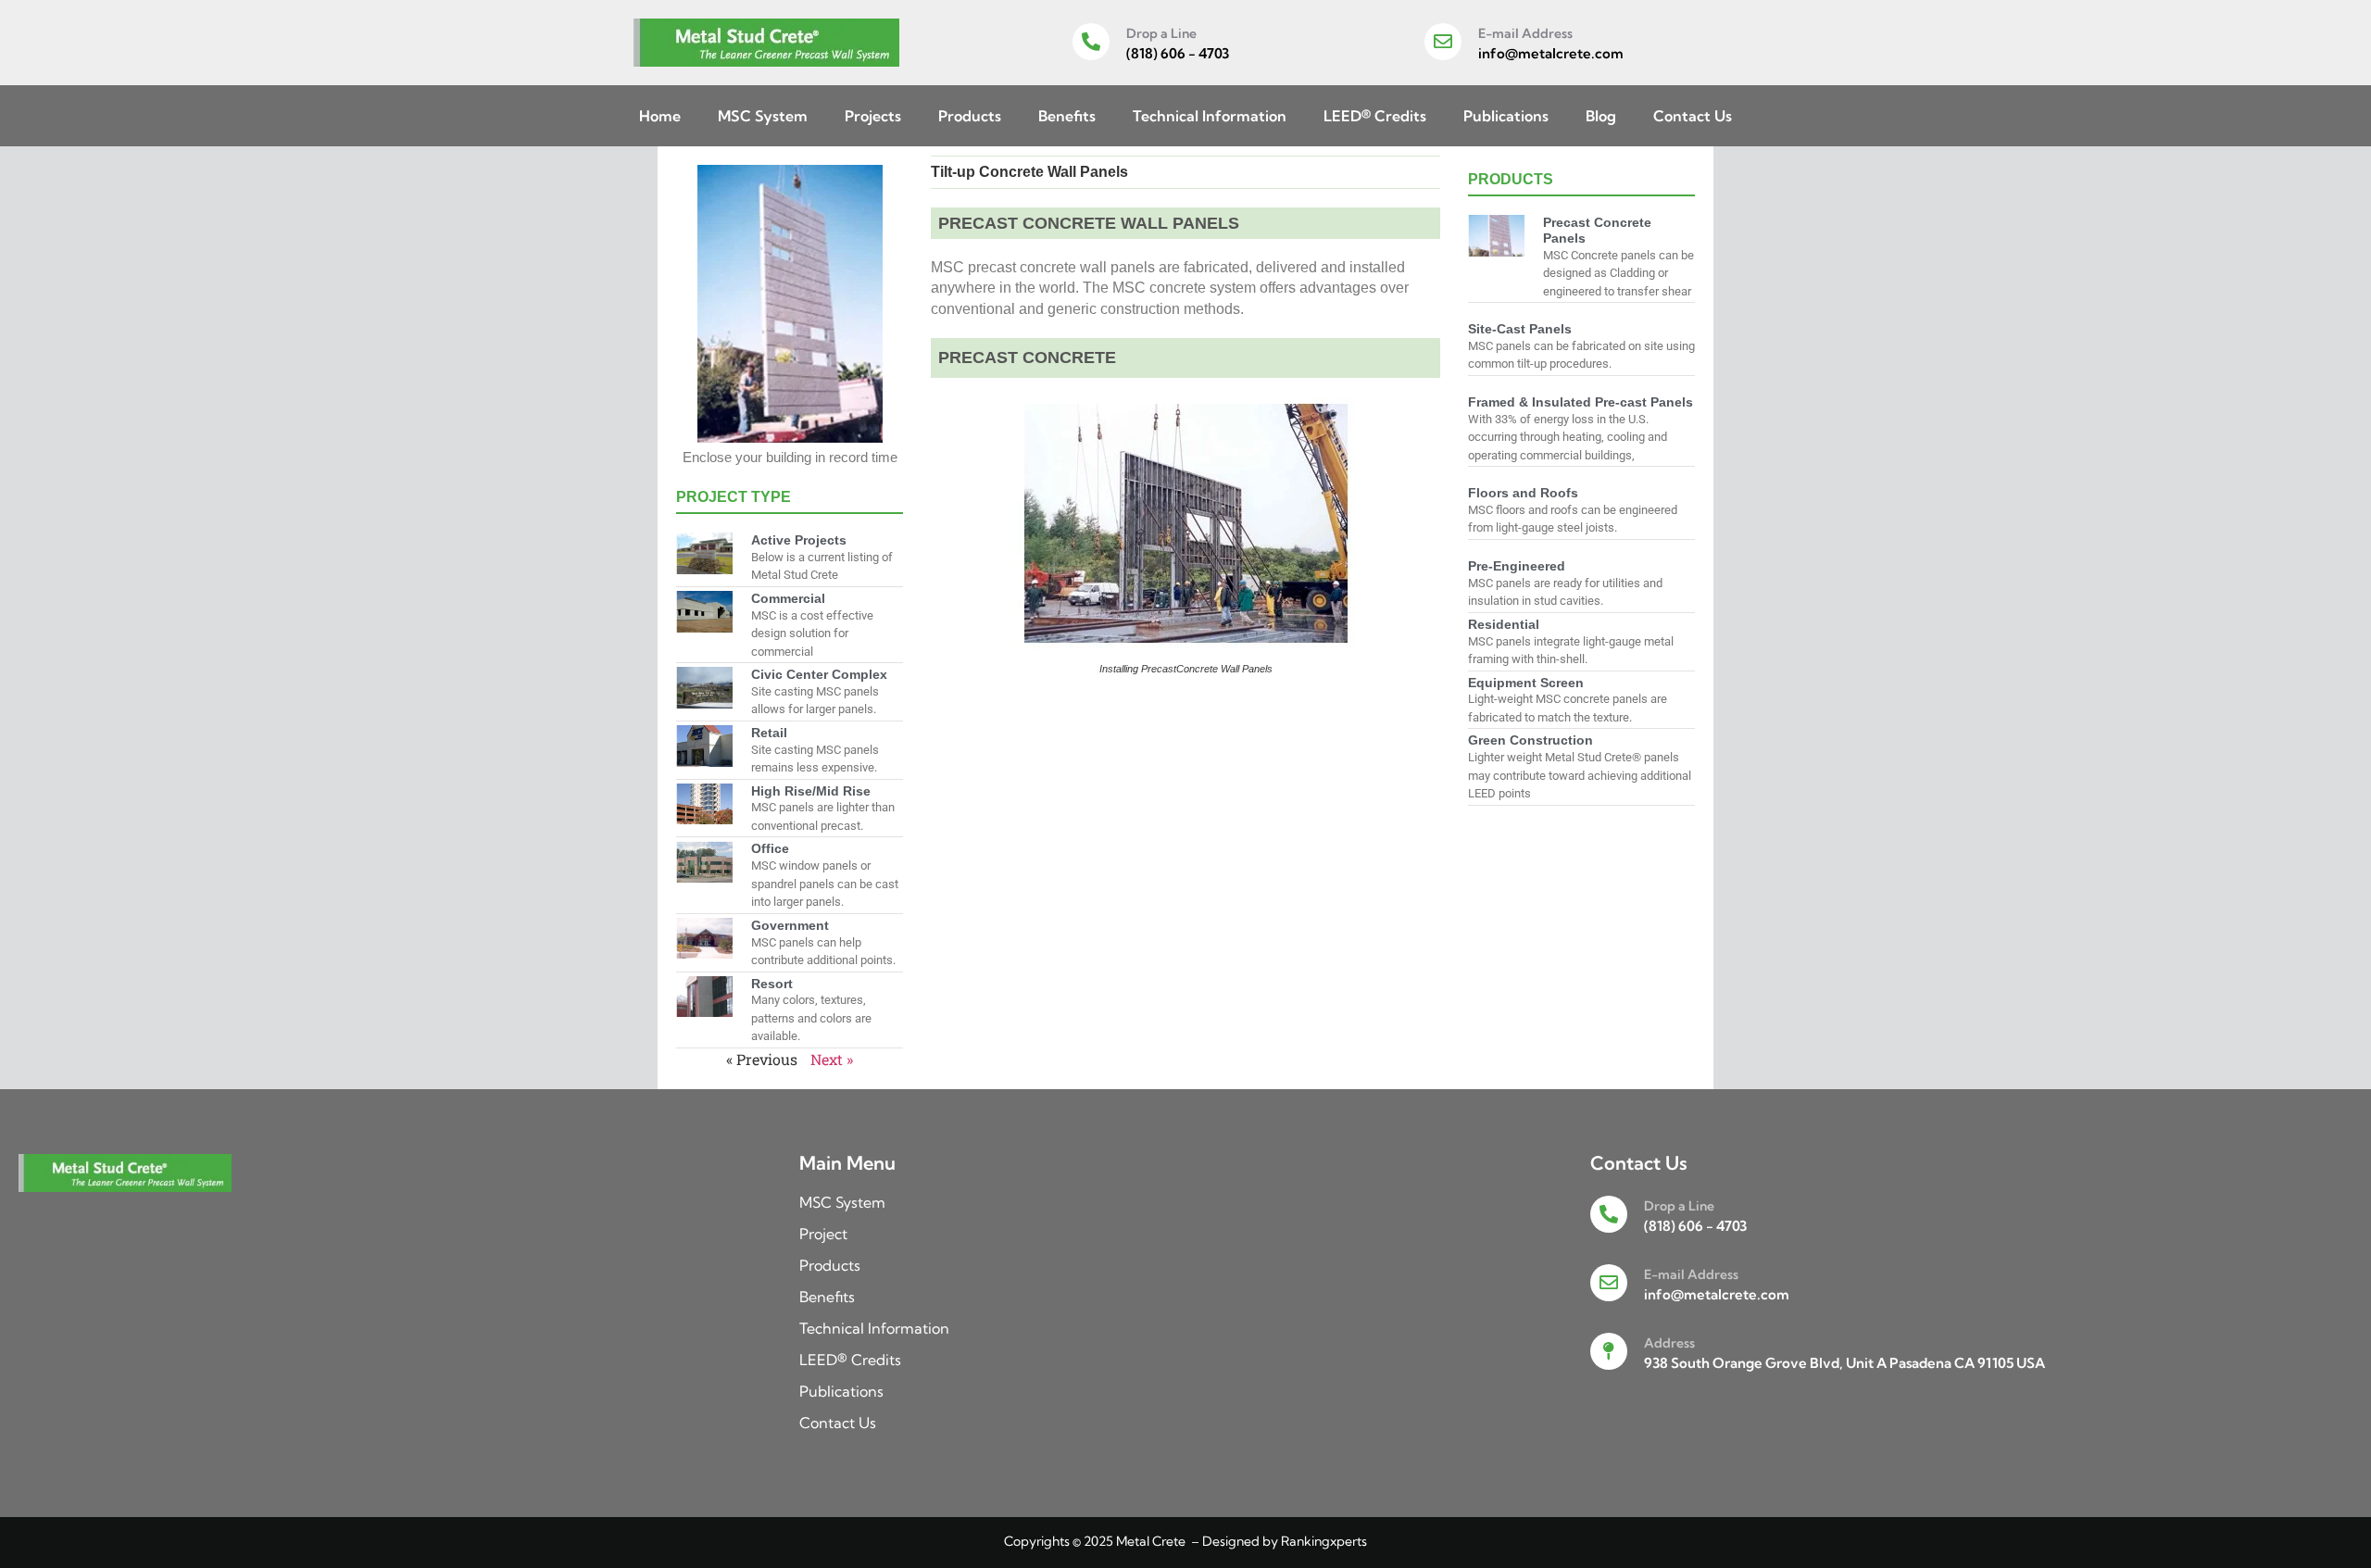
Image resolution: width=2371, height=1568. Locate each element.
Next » (832, 1059)
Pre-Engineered (1517, 566)
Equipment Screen (1526, 683)
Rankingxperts (1324, 1541)
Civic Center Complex (819, 674)
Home (660, 116)
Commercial (788, 598)
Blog (1601, 116)
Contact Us (1693, 116)
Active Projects (799, 540)
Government (790, 925)
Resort (772, 984)
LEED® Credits (1375, 116)
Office (770, 848)
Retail (769, 733)
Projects (873, 116)
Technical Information (1210, 116)
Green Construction (1530, 740)
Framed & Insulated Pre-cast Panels (1581, 402)
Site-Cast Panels (1520, 329)
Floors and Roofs (1523, 493)
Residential (1504, 624)
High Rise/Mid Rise (811, 791)
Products (970, 116)
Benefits (1067, 116)
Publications (1506, 116)
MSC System (763, 116)
